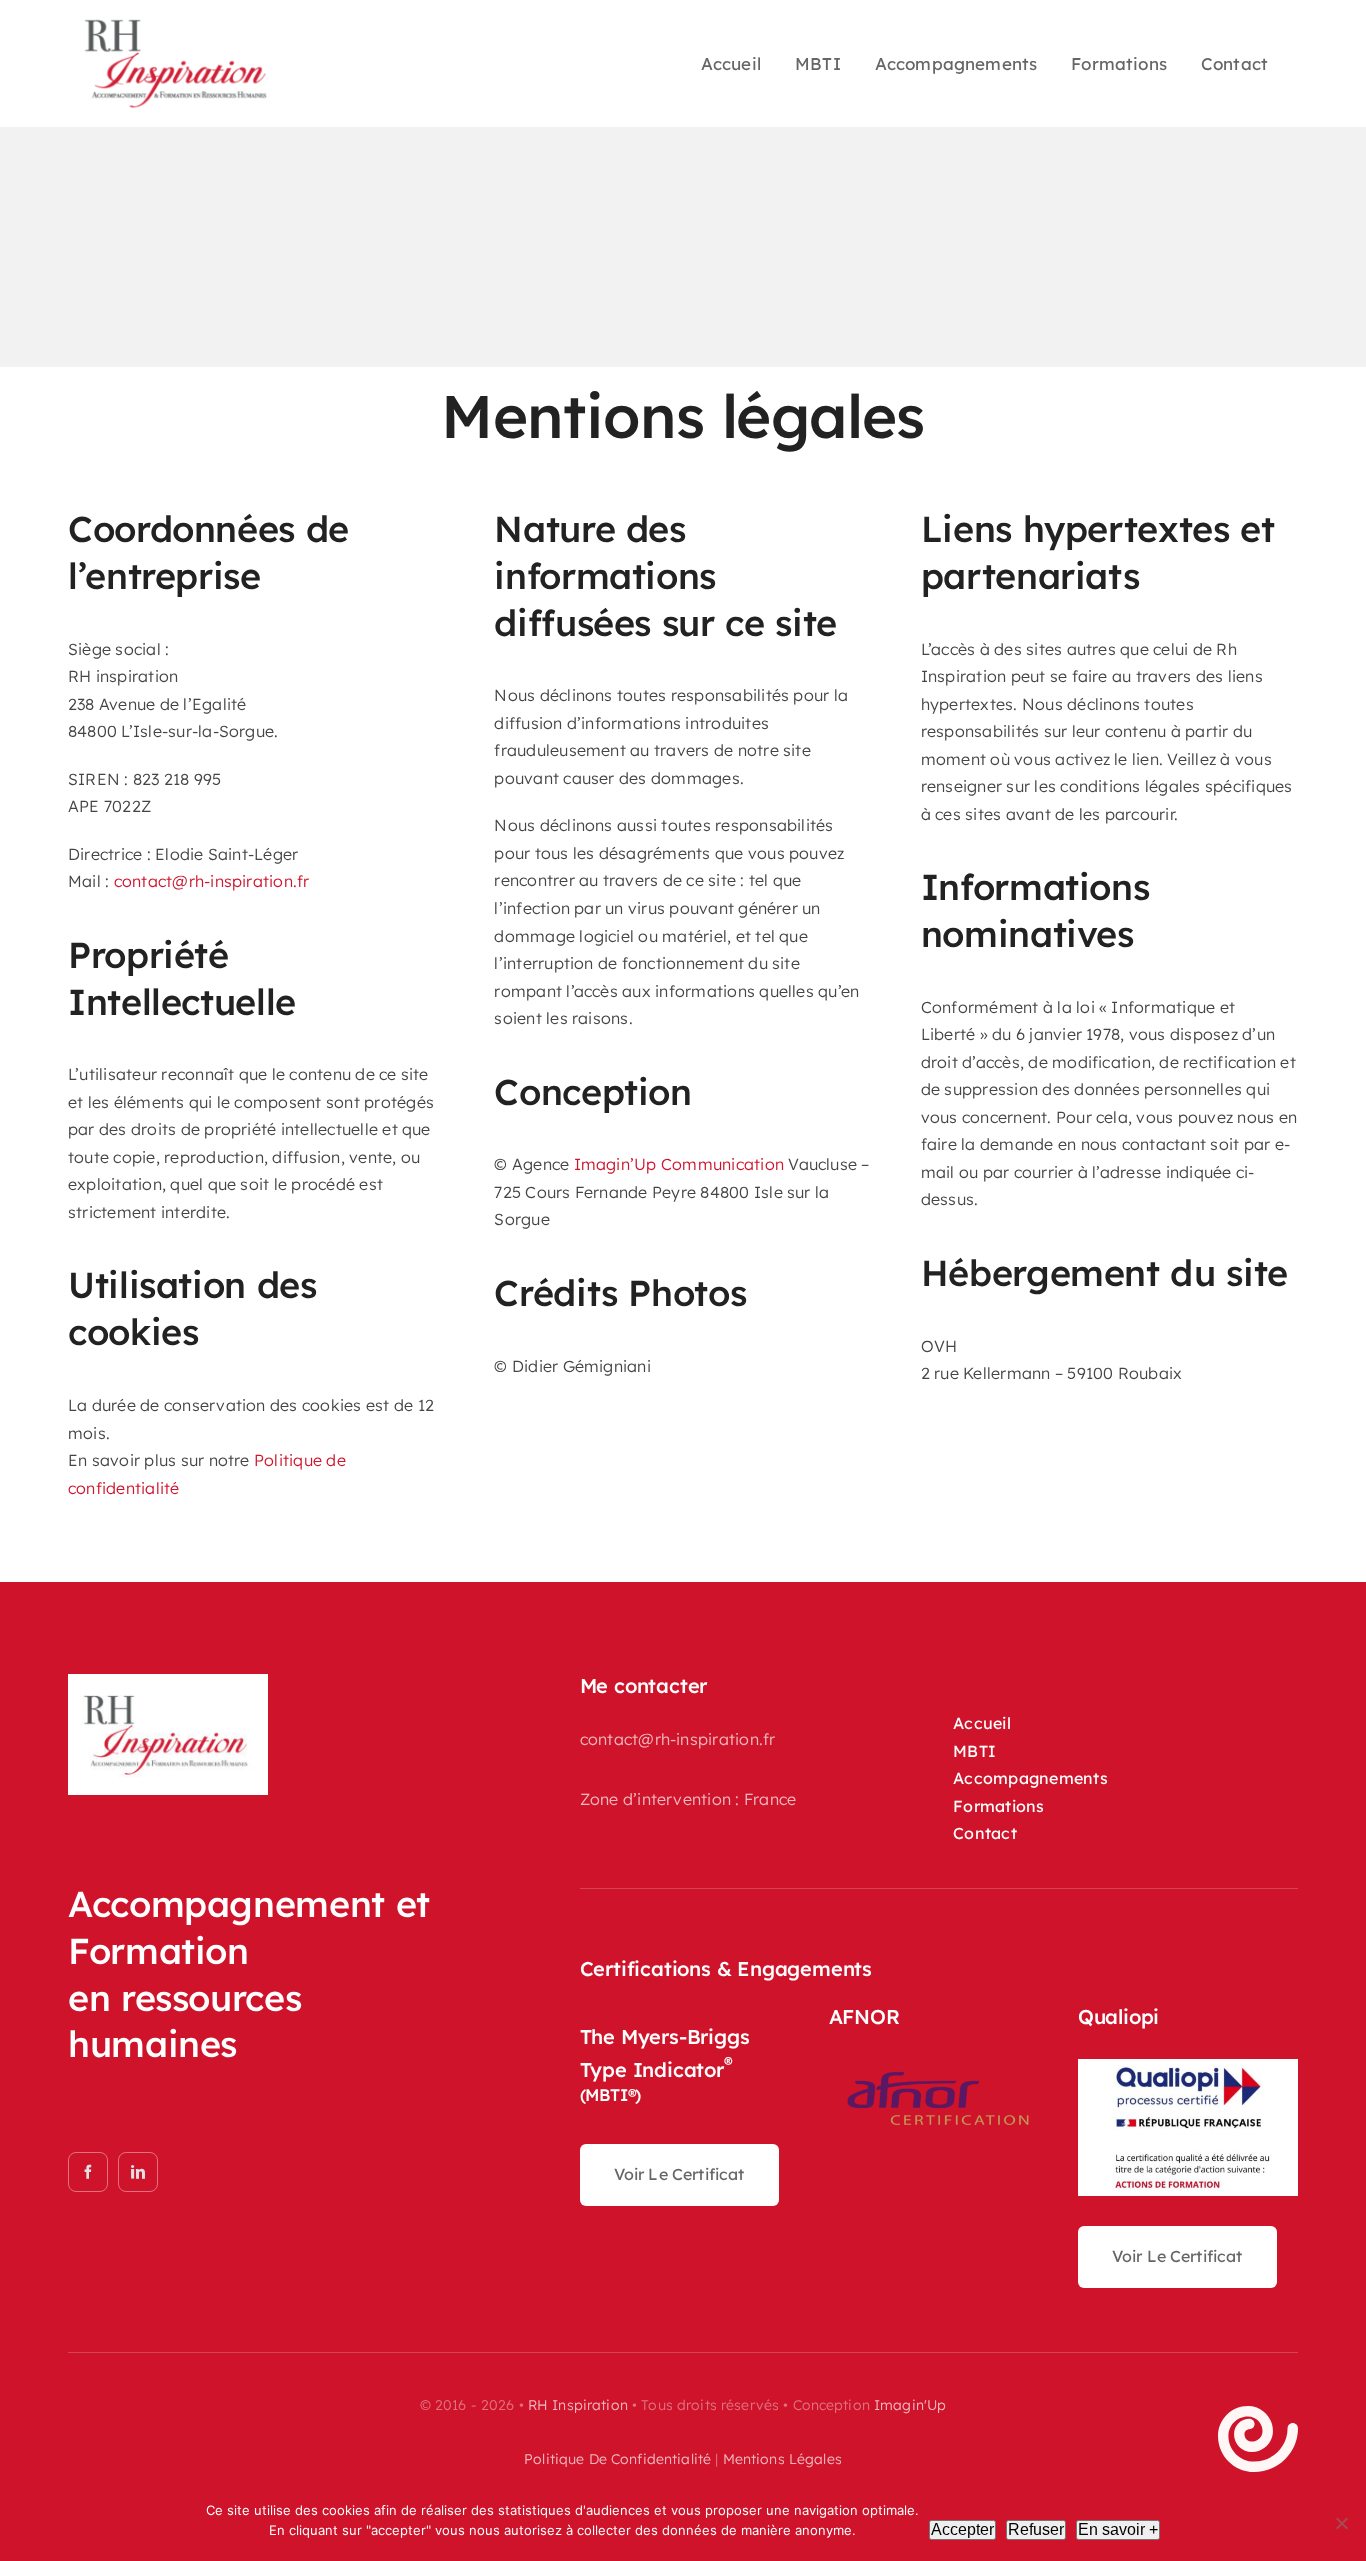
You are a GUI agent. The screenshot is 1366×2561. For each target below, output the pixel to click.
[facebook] (88, 2172)
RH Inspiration (578, 2405)
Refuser (1036, 2529)
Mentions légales (782, 2459)
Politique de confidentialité (617, 2459)
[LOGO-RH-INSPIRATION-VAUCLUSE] (175, 24)
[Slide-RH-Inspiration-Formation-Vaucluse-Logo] (168, 1688)
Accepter (962, 2529)
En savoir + (1118, 2529)
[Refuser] (1341, 2523)
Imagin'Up (910, 2405)
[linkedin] (138, 2172)
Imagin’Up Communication (679, 1164)
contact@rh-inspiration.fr (212, 881)
